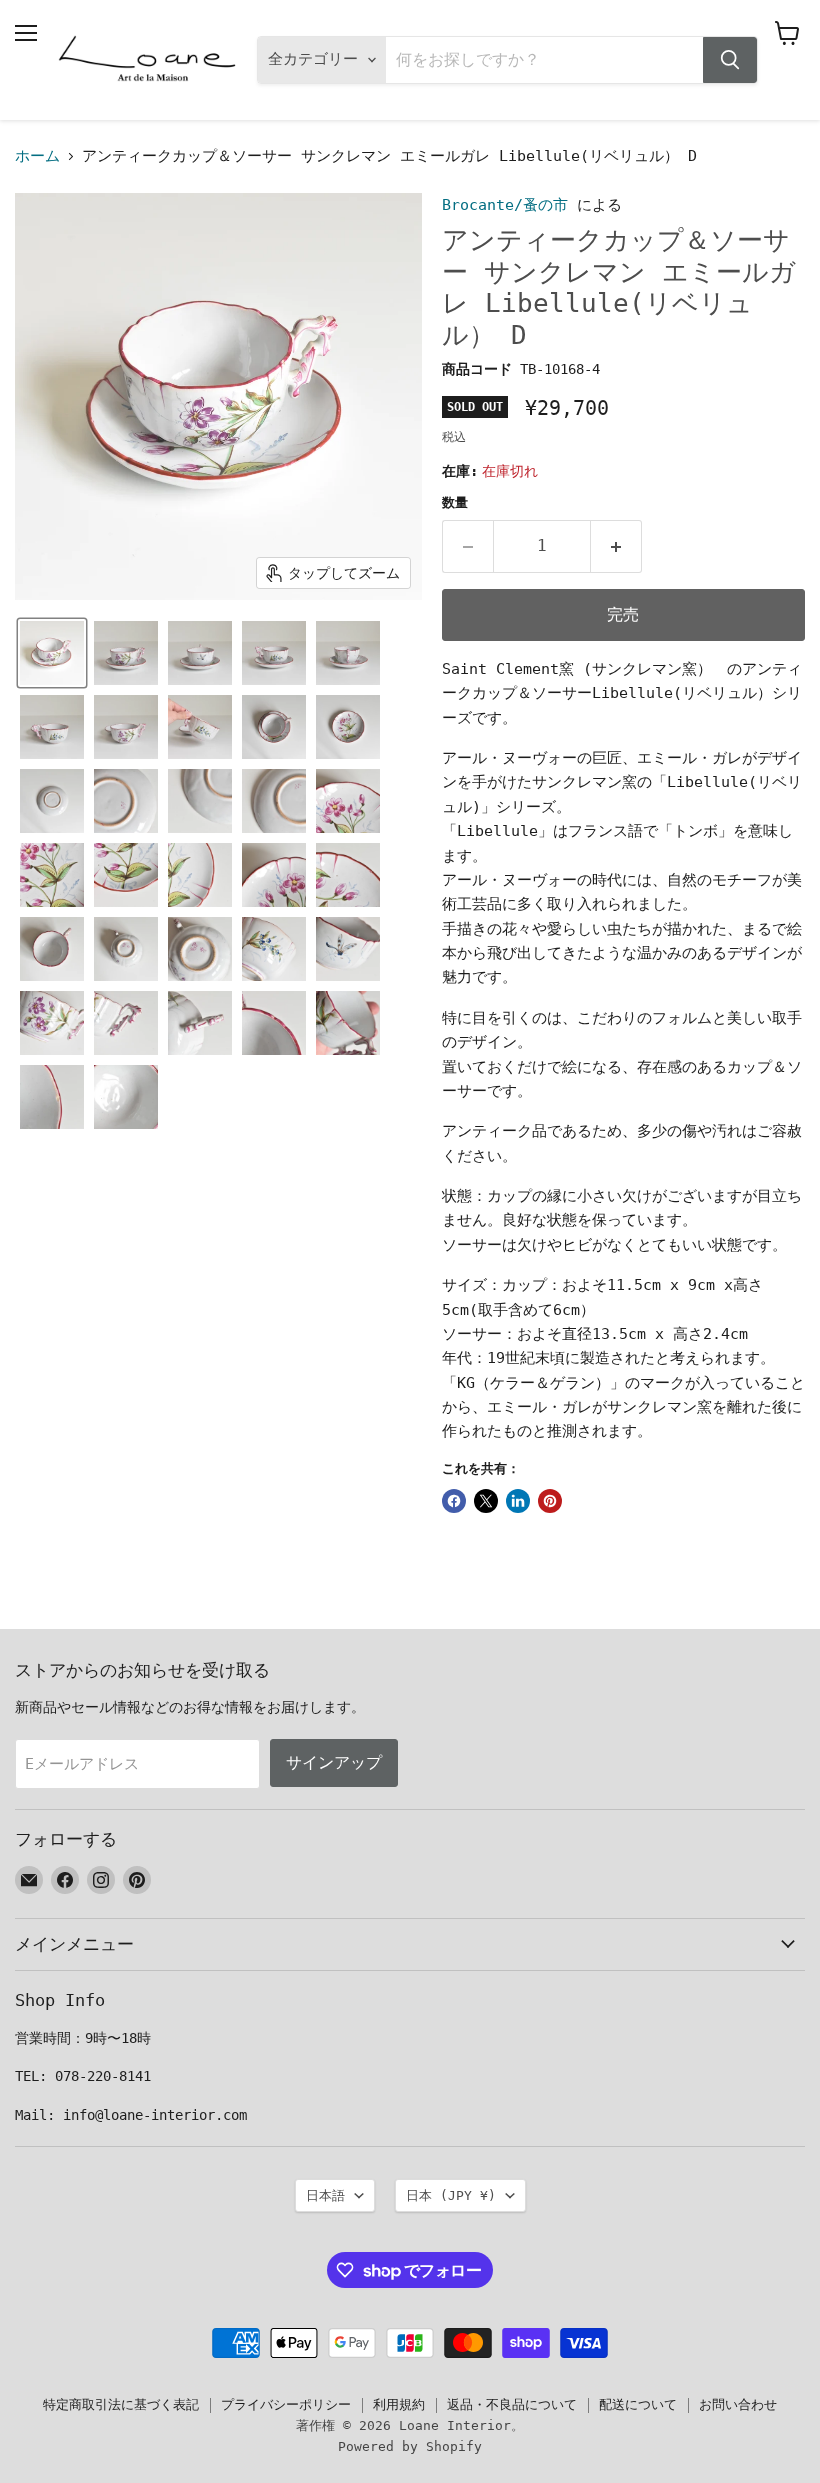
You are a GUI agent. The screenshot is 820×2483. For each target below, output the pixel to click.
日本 (451, 2195)
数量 (455, 502)
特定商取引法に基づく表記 (121, 2404)
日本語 (325, 2195)
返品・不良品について (512, 2404)
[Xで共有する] (486, 1501)
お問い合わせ (738, 2404)
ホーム (37, 156)
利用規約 (399, 2404)
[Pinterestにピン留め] (550, 1501)
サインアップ (334, 1762)
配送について (638, 2404)
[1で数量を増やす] (616, 546)
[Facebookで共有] (454, 1501)
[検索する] (730, 60)
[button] (52, 653)
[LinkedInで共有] (518, 1501)
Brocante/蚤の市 (505, 205)
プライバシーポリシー (286, 2404)
